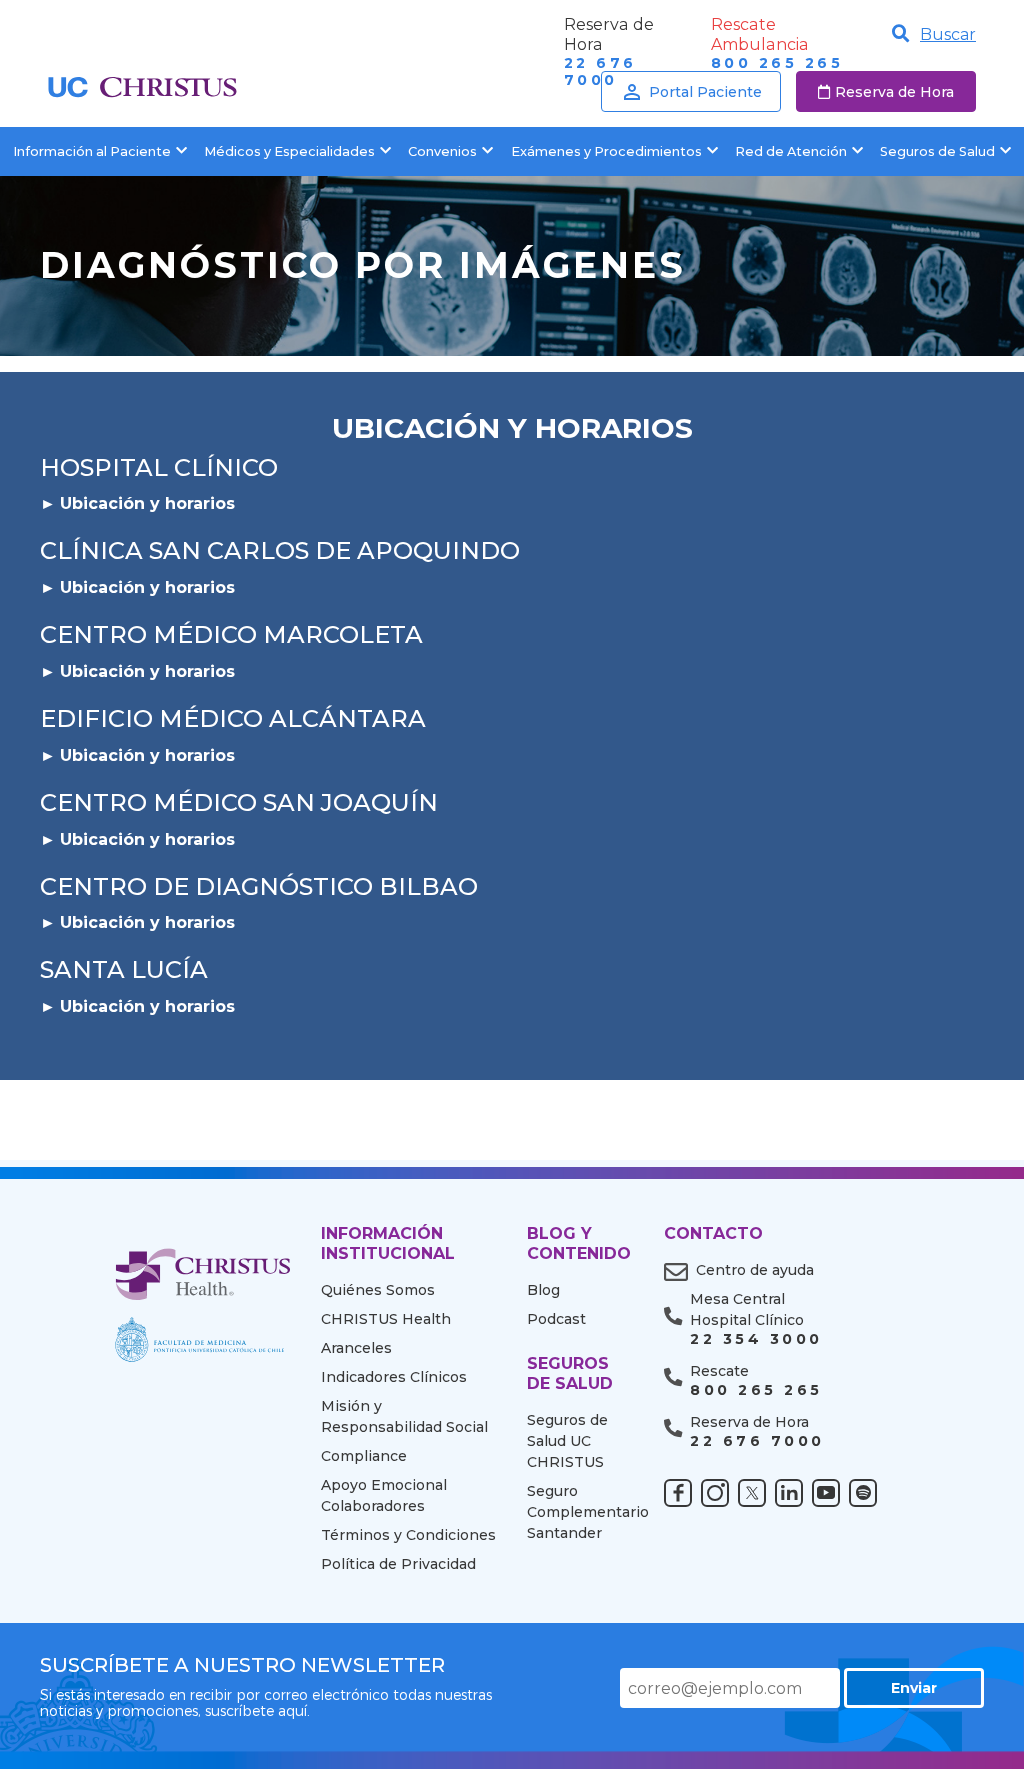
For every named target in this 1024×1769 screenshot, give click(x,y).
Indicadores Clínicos (394, 1377)
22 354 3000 (756, 1339)
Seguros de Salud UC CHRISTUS (567, 1441)
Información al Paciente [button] (92, 151)
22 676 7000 (757, 1441)
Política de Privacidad (398, 1564)
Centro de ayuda (755, 1270)
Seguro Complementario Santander (580, 1512)
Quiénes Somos (378, 1290)
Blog (543, 1290)
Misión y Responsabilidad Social (404, 1416)
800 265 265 (777, 63)
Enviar (914, 1688)
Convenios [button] (442, 151)
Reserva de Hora (894, 92)
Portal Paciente (705, 92)
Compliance (364, 1456)
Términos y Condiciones (408, 1535)
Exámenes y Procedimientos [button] (606, 151)
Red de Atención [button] (791, 151)
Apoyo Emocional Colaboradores (384, 1495)
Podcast (556, 1319)
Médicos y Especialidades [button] (289, 151)
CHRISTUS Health (386, 1319)
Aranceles (356, 1348)
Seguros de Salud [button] (937, 151)
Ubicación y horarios (147, 503)
